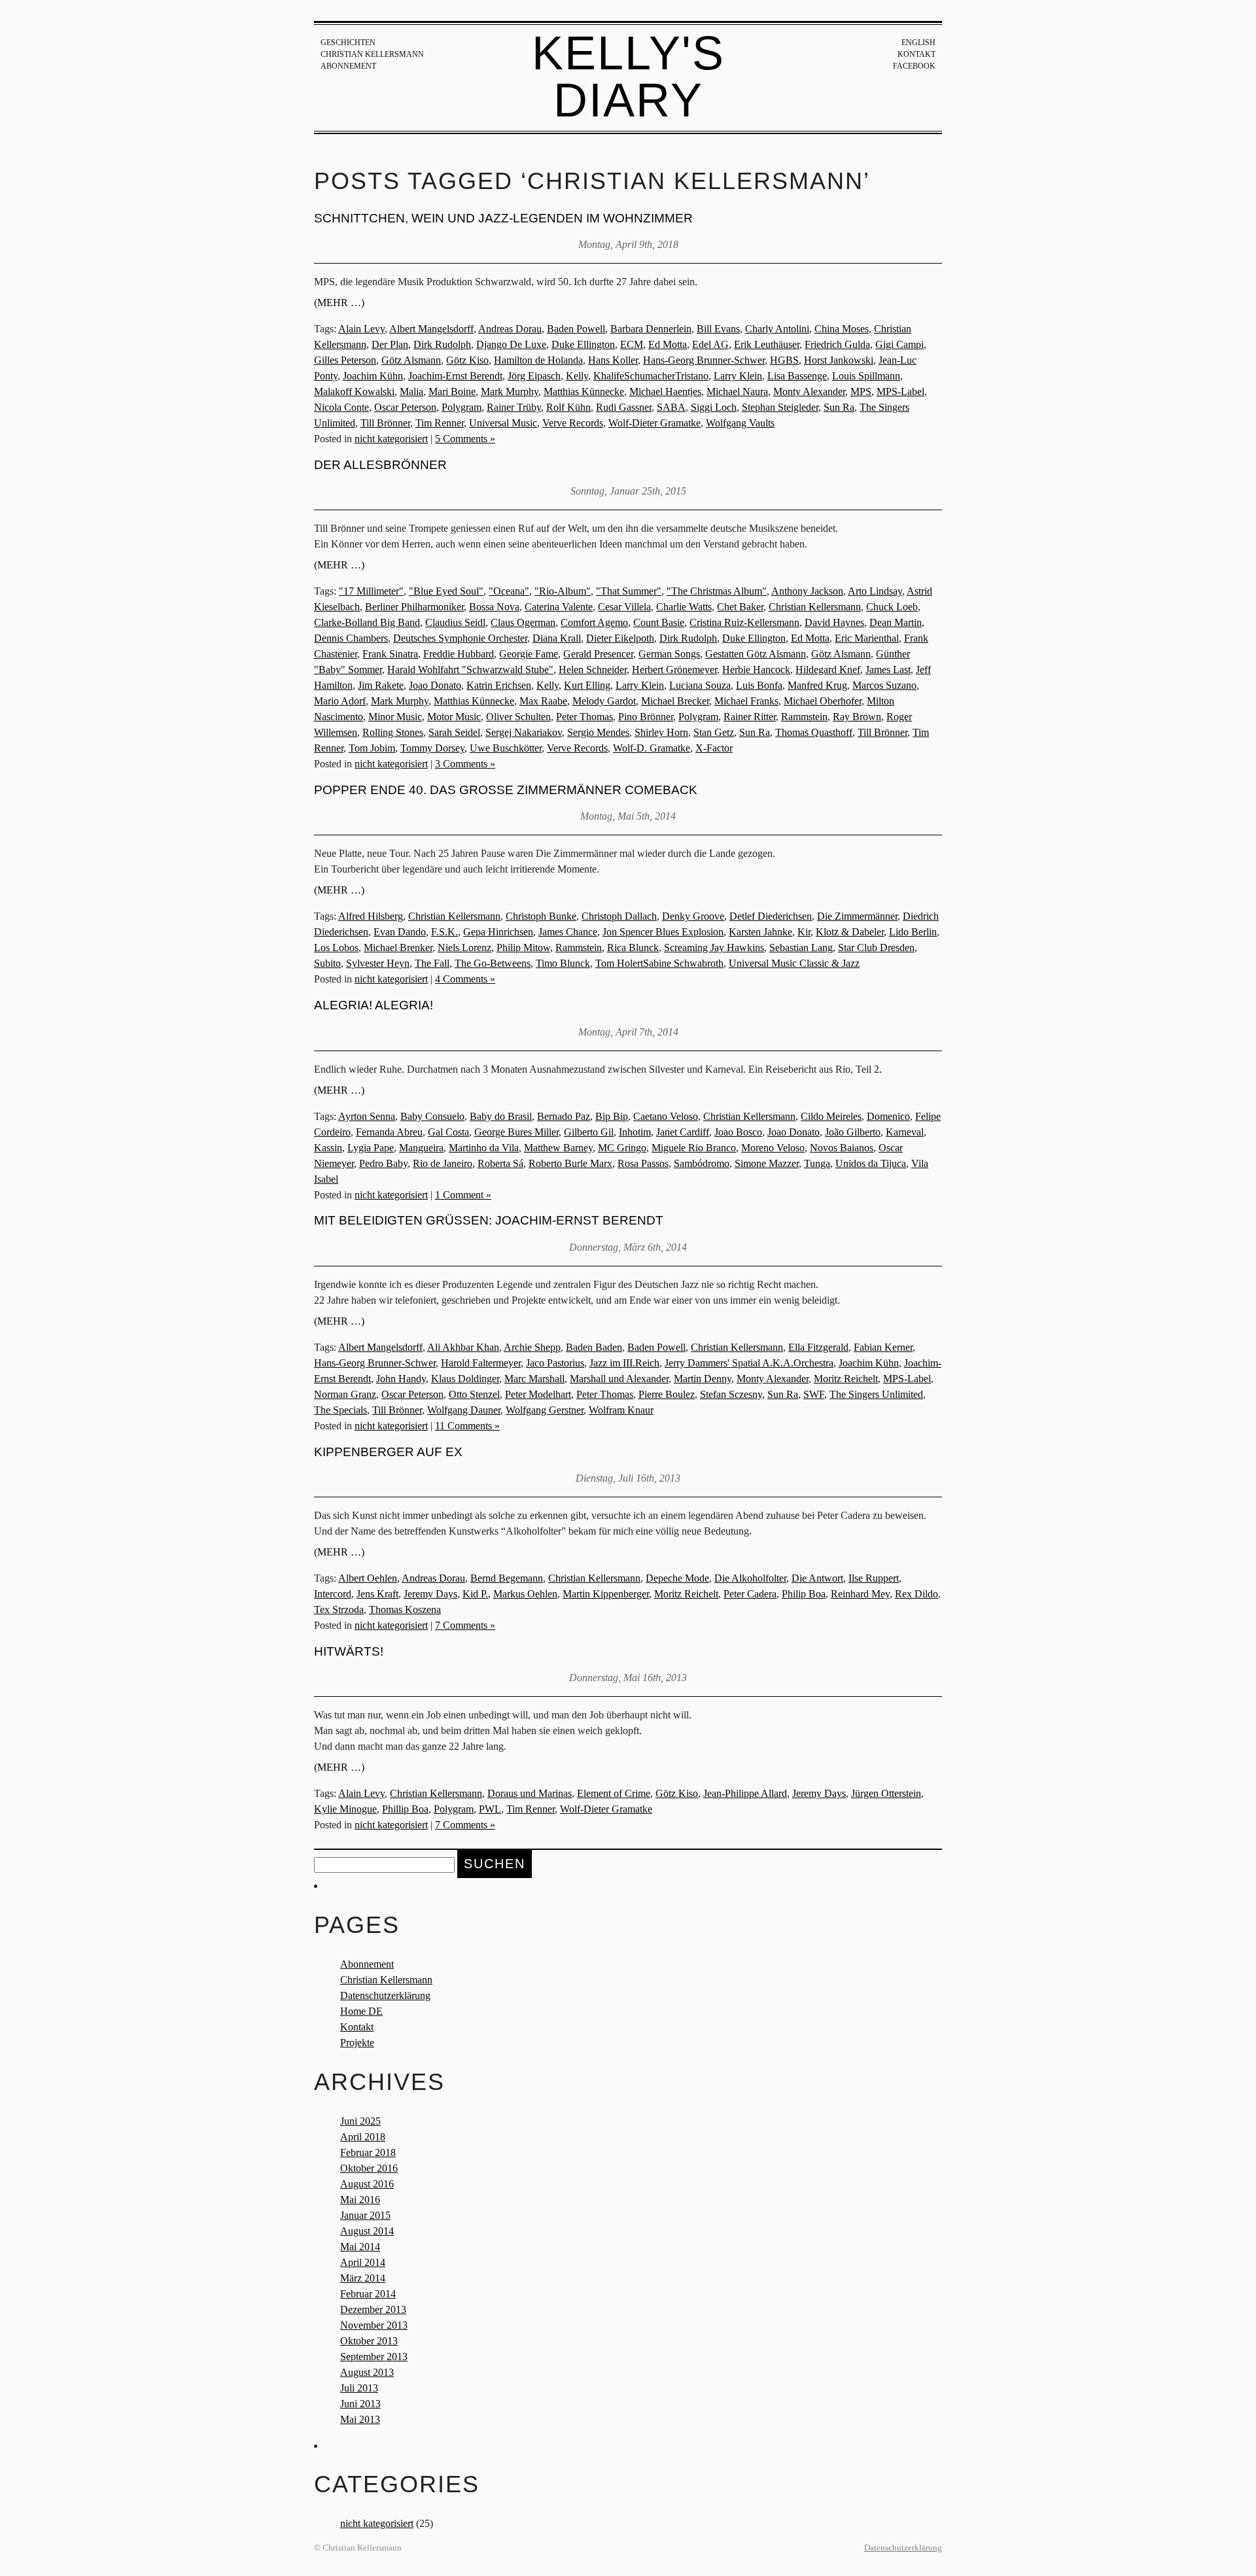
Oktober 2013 (369, 2341)
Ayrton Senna (367, 1116)
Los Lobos (336, 948)
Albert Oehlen (368, 1578)
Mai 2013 (360, 2419)
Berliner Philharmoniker (414, 607)
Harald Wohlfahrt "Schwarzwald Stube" (470, 670)
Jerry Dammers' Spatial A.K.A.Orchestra (749, 1363)
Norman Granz (345, 1394)
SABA (671, 407)
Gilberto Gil (589, 1132)
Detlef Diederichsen (771, 916)
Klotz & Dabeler (850, 932)
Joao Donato (435, 685)
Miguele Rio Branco (694, 1148)
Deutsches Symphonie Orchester (460, 638)
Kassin (328, 1148)
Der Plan (390, 344)
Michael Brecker (675, 701)
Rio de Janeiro (443, 1163)
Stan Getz (714, 732)
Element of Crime (614, 1793)
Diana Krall (557, 638)
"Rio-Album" (563, 591)
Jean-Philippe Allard (745, 1793)
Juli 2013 (359, 2388)
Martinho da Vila (484, 1148)
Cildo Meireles (831, 1116)
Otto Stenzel (474, 1394)
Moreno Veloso (773, 1148)
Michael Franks (746, 701)
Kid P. (475, 1594)
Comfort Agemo (594, 622)
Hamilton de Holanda (538, 360)
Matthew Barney (558, 1148)
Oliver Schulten (518, 717)
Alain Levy (361, 329)
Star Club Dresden (876, 948)
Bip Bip (612, 1116)
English (918, 43)
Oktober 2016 (369, 2168)
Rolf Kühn (568, 407)
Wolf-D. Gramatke (652, 748)
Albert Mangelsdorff (431, 329)
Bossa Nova (494, 607)
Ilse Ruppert (874, 1578)
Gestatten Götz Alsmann (756, 654)
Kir (804, 932)
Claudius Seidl (455, 622)
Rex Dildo (916, 1594)
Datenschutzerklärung (385, 1995)
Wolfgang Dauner (464, 1410)
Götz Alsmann (411, 360)
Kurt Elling (587, 685)
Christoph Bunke (541, 916)
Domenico (888, 1116)
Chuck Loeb (892, 607)
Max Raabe (543, 701)
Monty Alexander (809, 392)
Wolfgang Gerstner (545, 1410)
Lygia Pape (371, 1148)
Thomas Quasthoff (814, 732)
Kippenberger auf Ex (388, 1452)
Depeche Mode (677, 1578)
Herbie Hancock (756, 670)
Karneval (905, 1132)
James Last (888, 670)
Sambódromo (702, 1163)
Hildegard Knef (828, 670)
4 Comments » (465, 979)
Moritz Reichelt (846, 1379)
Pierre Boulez (667, 1394)
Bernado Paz (564, 1116)
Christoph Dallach (619, 916)
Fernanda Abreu (389, 1132)
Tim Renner (440, 423)
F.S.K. (445, 932)
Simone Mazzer (767, 1163)
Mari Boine (452, 392)
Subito (327, 963)
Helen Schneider (593, 670)
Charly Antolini (777, 329)
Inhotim (635, 1132)
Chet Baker (740, 607)
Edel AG (710, 344)
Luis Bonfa (759, 685)
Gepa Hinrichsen (498, 932)
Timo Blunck (563, 963)
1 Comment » (463, 1195)
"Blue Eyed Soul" (446, 591)
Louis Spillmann (866, 376)
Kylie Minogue (345, 1809)
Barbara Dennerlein (651, 329)
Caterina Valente (559, 607)
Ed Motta (668, 344)
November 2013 (374, 2325)
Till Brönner (385, 423)
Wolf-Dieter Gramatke (654, 423)
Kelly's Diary (628, 77)
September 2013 (374, 2357)
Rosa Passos (643, 1163)
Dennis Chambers (351, 638)
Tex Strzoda (339, 1610)
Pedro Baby (383, 1163)
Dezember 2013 (373, 2309)
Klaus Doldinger (465, 1379)
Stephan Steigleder (780, 407)
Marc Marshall (534, 1379)
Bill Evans (718, 329)
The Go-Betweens (493, 963)
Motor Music (454, 717)
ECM (632, 344)
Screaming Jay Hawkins (714, 948)
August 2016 (367, 2184)
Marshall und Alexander (619, 1379)
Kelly (577, 376)
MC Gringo (622, 1148)
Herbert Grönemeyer (674, 670)
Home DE (361, 2011)
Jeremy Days (430, 1594)
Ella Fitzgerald (818, 1347)
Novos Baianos (842, 1148)
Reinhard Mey (860, 1594)
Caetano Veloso (666, 1116)
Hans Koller (613, 360)
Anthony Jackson (807, 591)
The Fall (432, 963)
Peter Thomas (584, 717)
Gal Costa (448, 1132)
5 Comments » (465, 439)
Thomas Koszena (405, 1610)
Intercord (333, 1594)
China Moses (842, 329)
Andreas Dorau (510, 329)
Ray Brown (857, 717)
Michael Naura (737, 392)
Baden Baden (594, 1347)
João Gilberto (853, 1132)
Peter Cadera (750, 1594)
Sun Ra (839, 407)
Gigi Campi (899, 344)
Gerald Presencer (598, 654)
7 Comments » (465, 1625)
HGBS (784, 360)
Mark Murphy (510, 392)
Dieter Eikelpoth (620, 638)
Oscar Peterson (405, 407)
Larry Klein (738, 376)
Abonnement (348, 66)
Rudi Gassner (624, 407)
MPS (861, 392)
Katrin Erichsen (499, 685)
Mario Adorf (340, 701)
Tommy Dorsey (432, 748)
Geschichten (348, 43)
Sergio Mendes (598, 732)
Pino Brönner (646, 717)
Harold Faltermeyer (481, 1363)
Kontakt (916, 54)
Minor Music (395, 717)
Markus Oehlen (525, 1594)
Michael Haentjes (665, 392)
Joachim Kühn (373, 376)
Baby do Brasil (501, 1116)
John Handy (401, 1379)
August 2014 (367, 2231)
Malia (411, 392)
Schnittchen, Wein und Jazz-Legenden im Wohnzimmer (503, 218)
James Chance (568, 932)
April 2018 (363, 2137)
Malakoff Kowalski (354, 392)
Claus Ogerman (523, 622)
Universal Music (503, 423)
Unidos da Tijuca (871, 1163)
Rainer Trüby (514, 407)
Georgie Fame (529, 654)
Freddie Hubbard (459, 654)
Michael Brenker (398, 948)
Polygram (462, 407)
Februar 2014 (368, 2294)
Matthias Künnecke (584, 392)
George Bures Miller (516, 1132)
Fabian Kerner (883, 1347)
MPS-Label (900, 392)
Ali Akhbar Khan (463, 1347)
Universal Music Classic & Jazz (794, 963)
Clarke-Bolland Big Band (367, 622)
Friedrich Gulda (837, 344)
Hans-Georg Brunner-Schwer (704, 360)
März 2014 (363, 2278)
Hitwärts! (349, 1651)
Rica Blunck (633, 948)
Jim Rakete (381, 685)
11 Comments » (467, 1426)
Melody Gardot (604, 701)
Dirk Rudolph (442, 344)
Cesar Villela (624, 607)
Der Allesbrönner (380, 465)
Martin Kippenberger (606, 1594)
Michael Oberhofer (823, 701)
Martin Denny (703, 1379)
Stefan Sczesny (731, 1394)
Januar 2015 (365, 2215)
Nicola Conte (341, 407)
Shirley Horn (661, 732)
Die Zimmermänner (857, 916)
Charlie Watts (684, 607)
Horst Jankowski (839, 360)
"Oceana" (509, 591)
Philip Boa (804, 1594)
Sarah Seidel (454, 732)
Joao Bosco (738, 1132)
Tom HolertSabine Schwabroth (659, 963)
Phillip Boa (405, 1809)
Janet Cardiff (683, 1132)
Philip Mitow (523, 948)
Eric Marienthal (867, 638)
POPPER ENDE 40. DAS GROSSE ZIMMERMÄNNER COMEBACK (506, 790)
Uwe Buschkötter (506, 748)
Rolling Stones (393, 732)
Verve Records (573, 423)
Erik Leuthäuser (767, 344)
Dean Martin (896, 622)
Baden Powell (576, 329)
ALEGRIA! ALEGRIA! (374, 1005)
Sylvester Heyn (378, 963)
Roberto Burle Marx (570, 1163)
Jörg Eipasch (534, 376)
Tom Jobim (372, 748)
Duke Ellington (583, 344)
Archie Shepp (532, 1347)
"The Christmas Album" (717, 591)
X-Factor (714, 748)
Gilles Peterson (345, 360)
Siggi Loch (714, 407)
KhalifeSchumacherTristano (651, 376)
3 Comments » (465, 764)
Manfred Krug (817, 685)
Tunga (817, 1163)
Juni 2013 (360, 2404)
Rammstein (804, 717)
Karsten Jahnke (760, 932)
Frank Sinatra (390, 654)
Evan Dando (400, 932)
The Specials (340, 1410)
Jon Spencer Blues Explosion (663, 932)
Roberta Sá (500, 1163)
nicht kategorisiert (391, 439)
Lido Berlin (913, 932)
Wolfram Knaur (621, 1410)
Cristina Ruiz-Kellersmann (744, 622)
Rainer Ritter (750, 717)
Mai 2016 (360, 2200)
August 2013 (367, 2372)
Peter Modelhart (538, 1394)
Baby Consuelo (432, 1116)
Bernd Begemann (507, 1578)
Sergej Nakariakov (524, 732)
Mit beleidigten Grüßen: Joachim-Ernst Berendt (489, 1220)
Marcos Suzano (884, 685)
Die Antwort (817, 1578)
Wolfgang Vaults (740, 423)
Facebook (914, 66)
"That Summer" (629, 591)
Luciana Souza (700, 685)
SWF (814, 1394)
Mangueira (421, 1148)
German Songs (669, 654)
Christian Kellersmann (372, 54)
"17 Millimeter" (371, 591)
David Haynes (834, 622)
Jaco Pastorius (555, 1363)
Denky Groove (693, 916)
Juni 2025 (360, 2121)
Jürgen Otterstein (886, 1793)
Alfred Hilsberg (371, 916)
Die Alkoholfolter (750, 1578)
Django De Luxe (511, 344)
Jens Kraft (377, 1594)
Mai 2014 (360, 2247)
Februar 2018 (368, 2152)
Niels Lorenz (464, 948)
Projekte (357, 2043)
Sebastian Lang (801, 948)
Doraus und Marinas (530, 1793)
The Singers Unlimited (876, 1394)
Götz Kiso (467, 360)
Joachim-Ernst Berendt (455, 376)
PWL (490, 1809)
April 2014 (363, 2262)
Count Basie (659, 622)
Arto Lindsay (875, 591)
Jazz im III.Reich (624, 1363)
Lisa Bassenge (797, 376)
